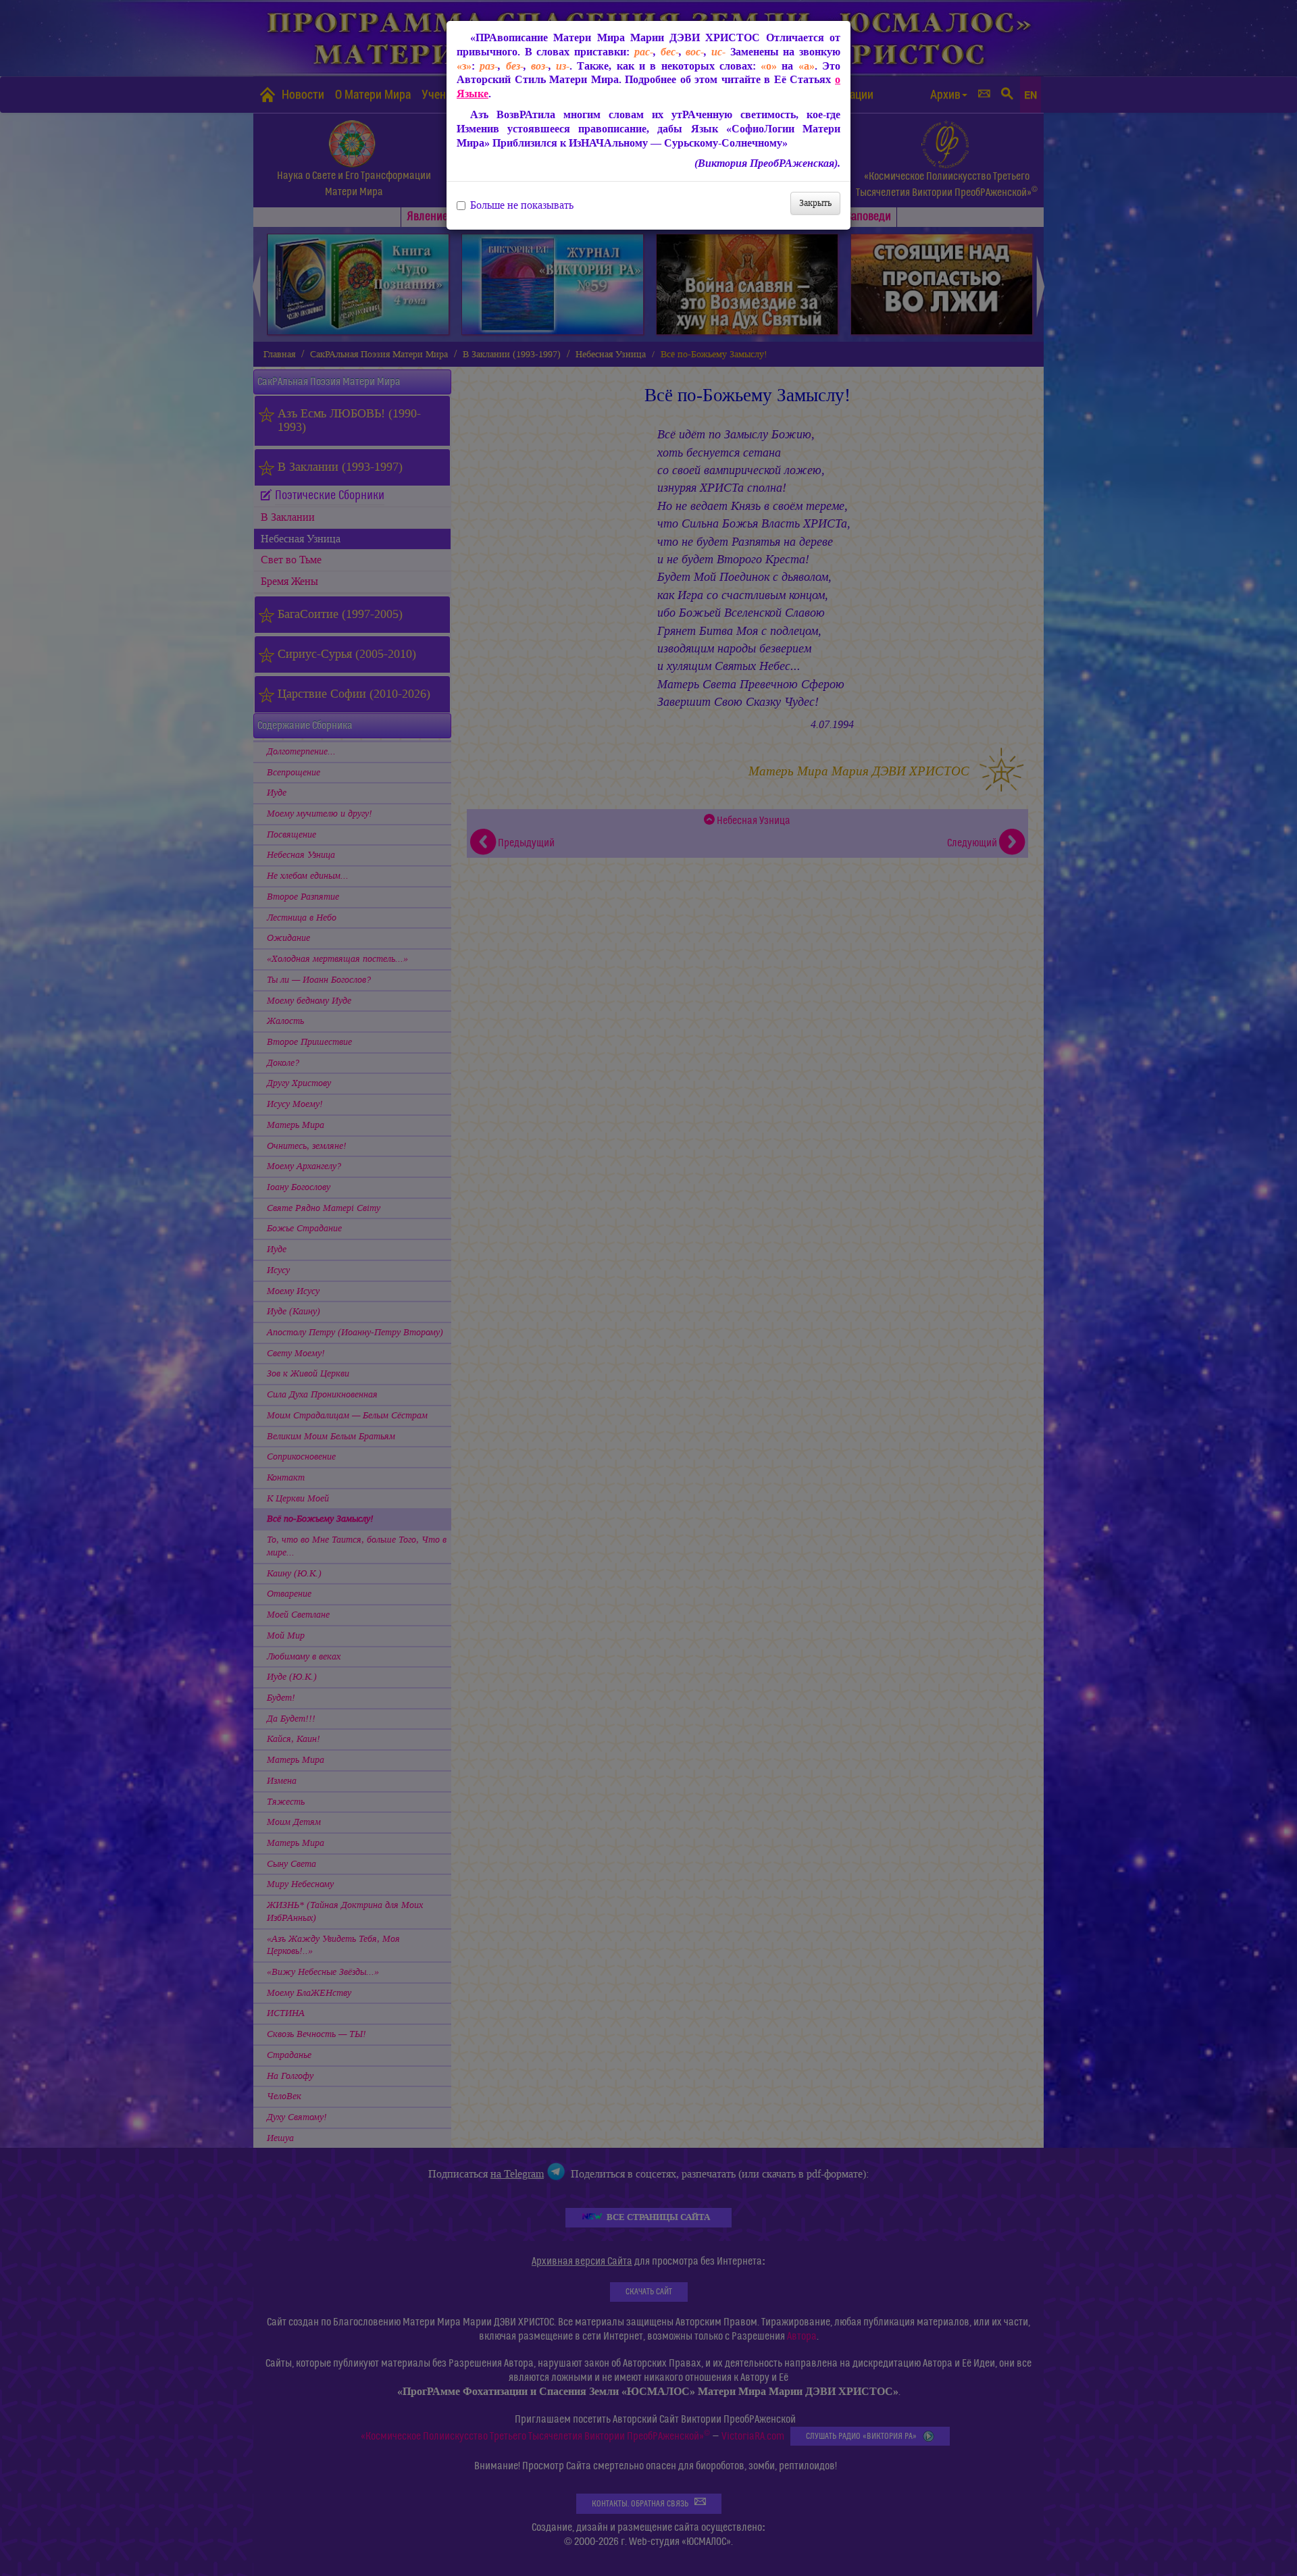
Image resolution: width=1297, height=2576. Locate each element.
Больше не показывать (522, 205)
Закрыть (815, 203)
